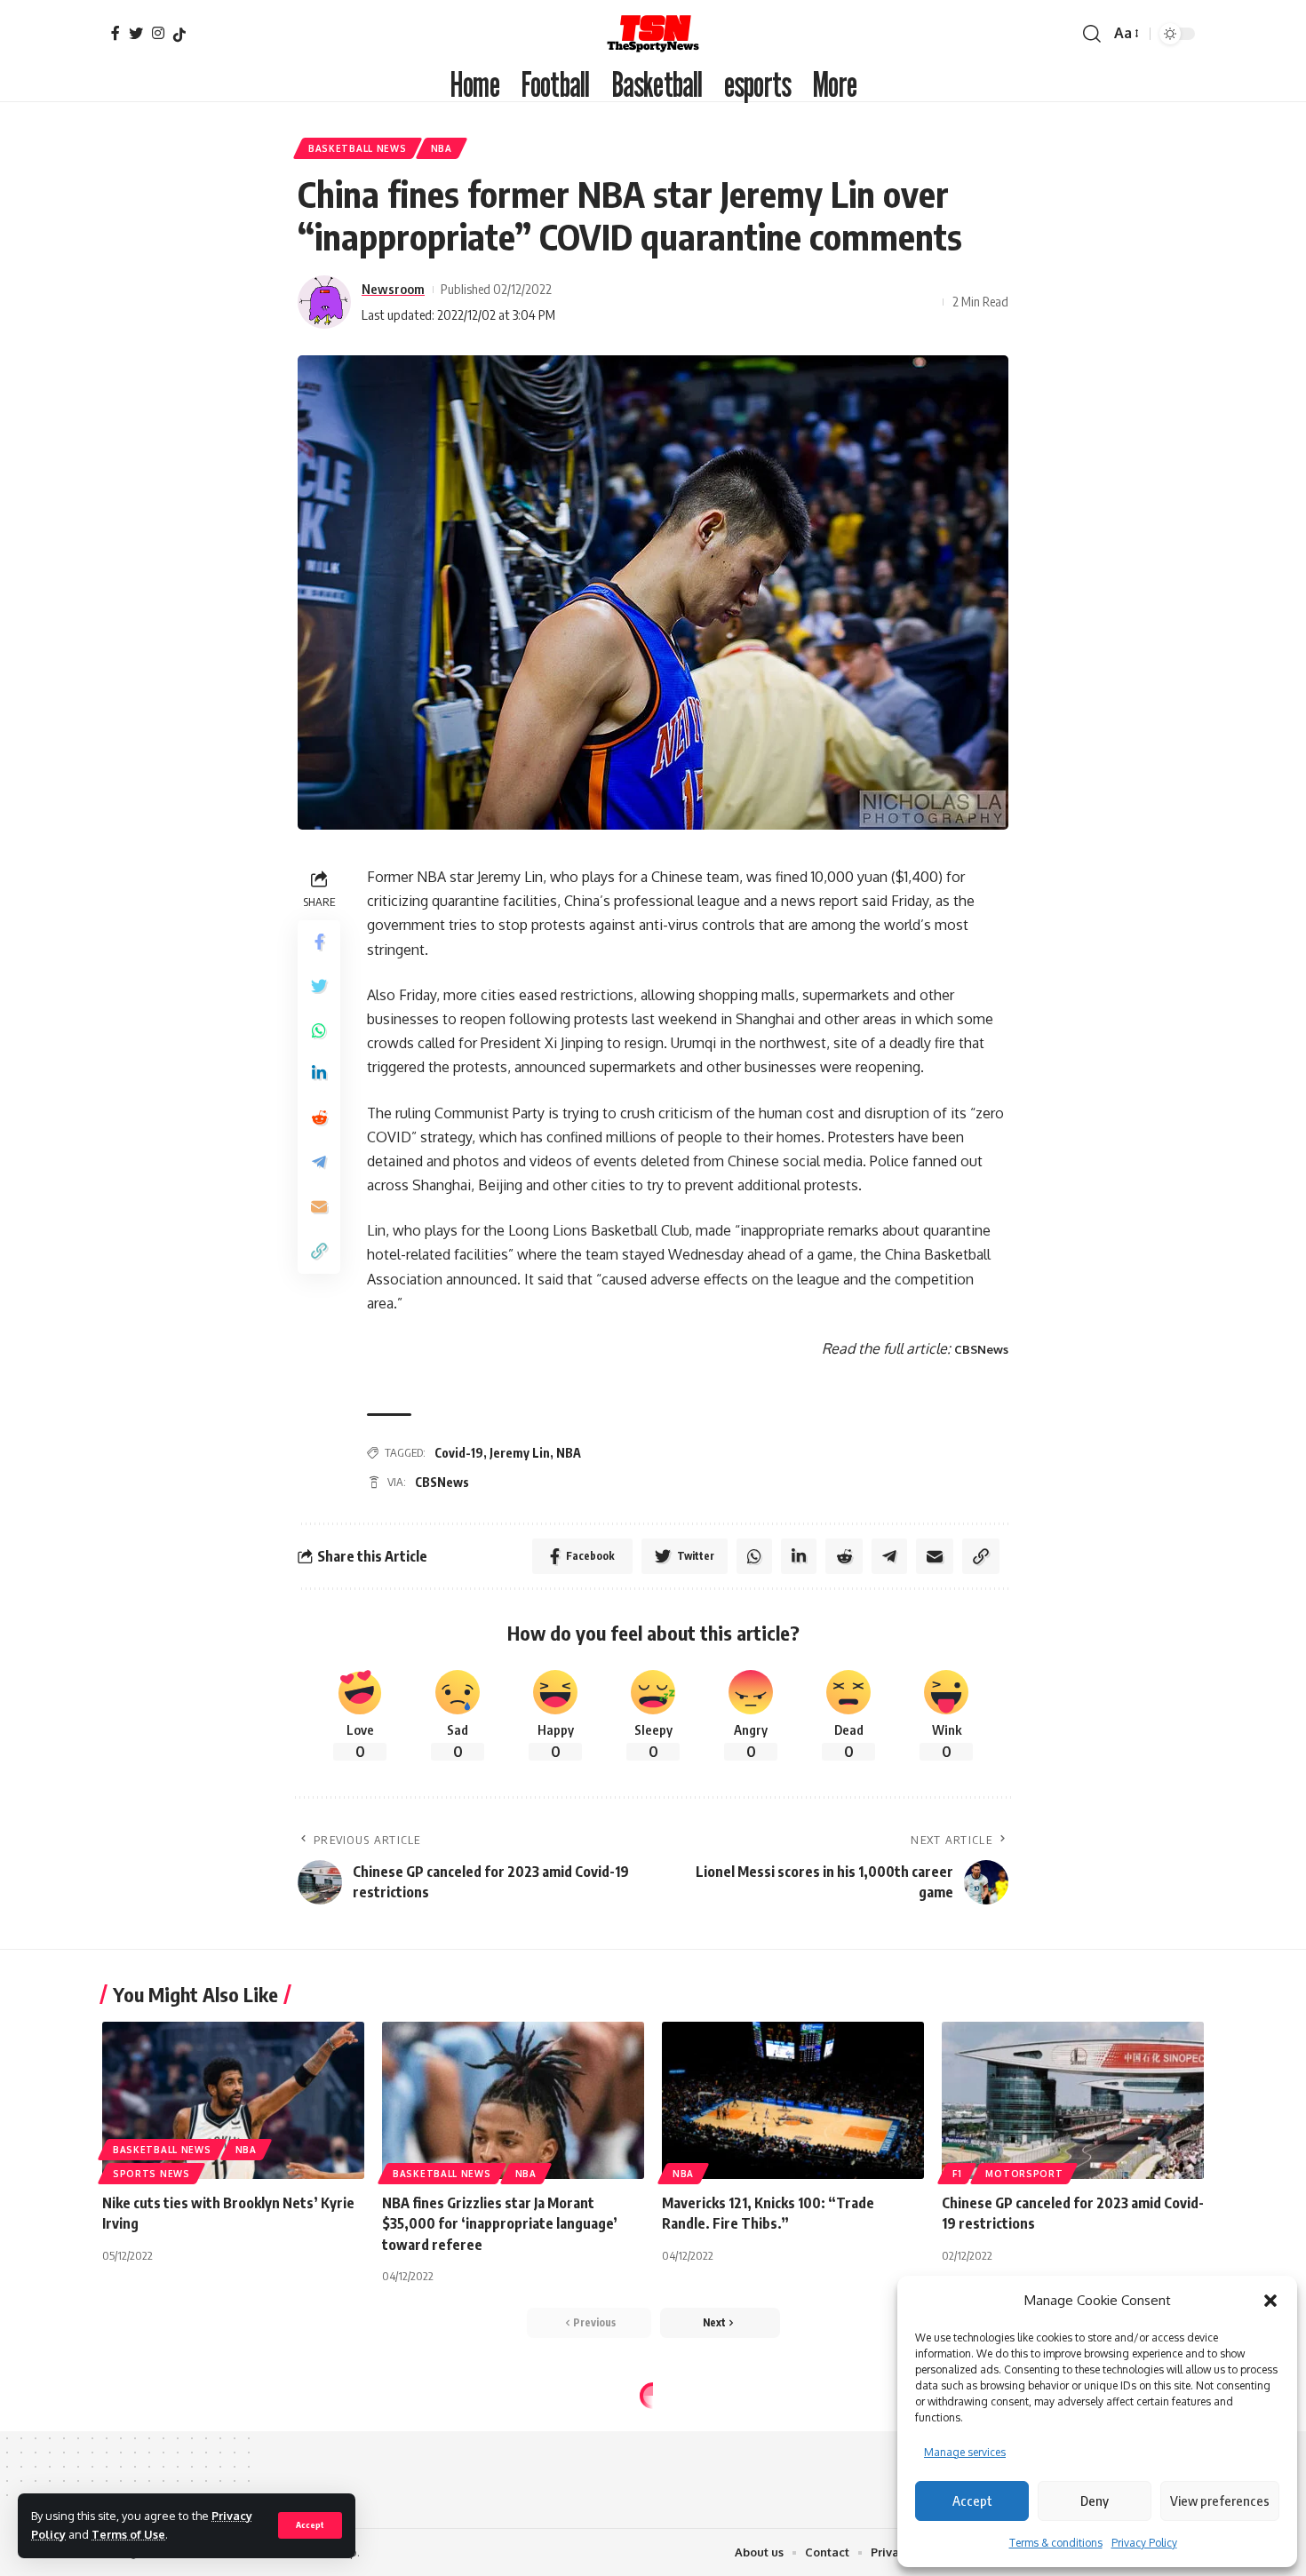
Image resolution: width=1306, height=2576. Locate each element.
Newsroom (393, 289)
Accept (972, 2500)
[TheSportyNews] (653, 33)
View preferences (1220, 2500)
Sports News (151, 2174)
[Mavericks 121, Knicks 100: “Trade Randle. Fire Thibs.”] (793, 2100)
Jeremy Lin (520, 1453)
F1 (957, 2174)
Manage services (965, 2452)
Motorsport (1024, 2174)
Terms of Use (128, 2534)
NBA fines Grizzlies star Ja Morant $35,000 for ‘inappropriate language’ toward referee (500, 2223)
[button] (1270, 2301)
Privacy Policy (1144, 2543)
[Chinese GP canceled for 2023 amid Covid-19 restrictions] (1073, 2100)
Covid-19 (459, 1453)
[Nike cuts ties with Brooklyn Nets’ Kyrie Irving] (233, 2100)
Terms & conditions (1056, 2543)
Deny (1095, 2500)
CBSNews (981, 1349)
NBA (442, 148)
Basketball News (358, 148)
